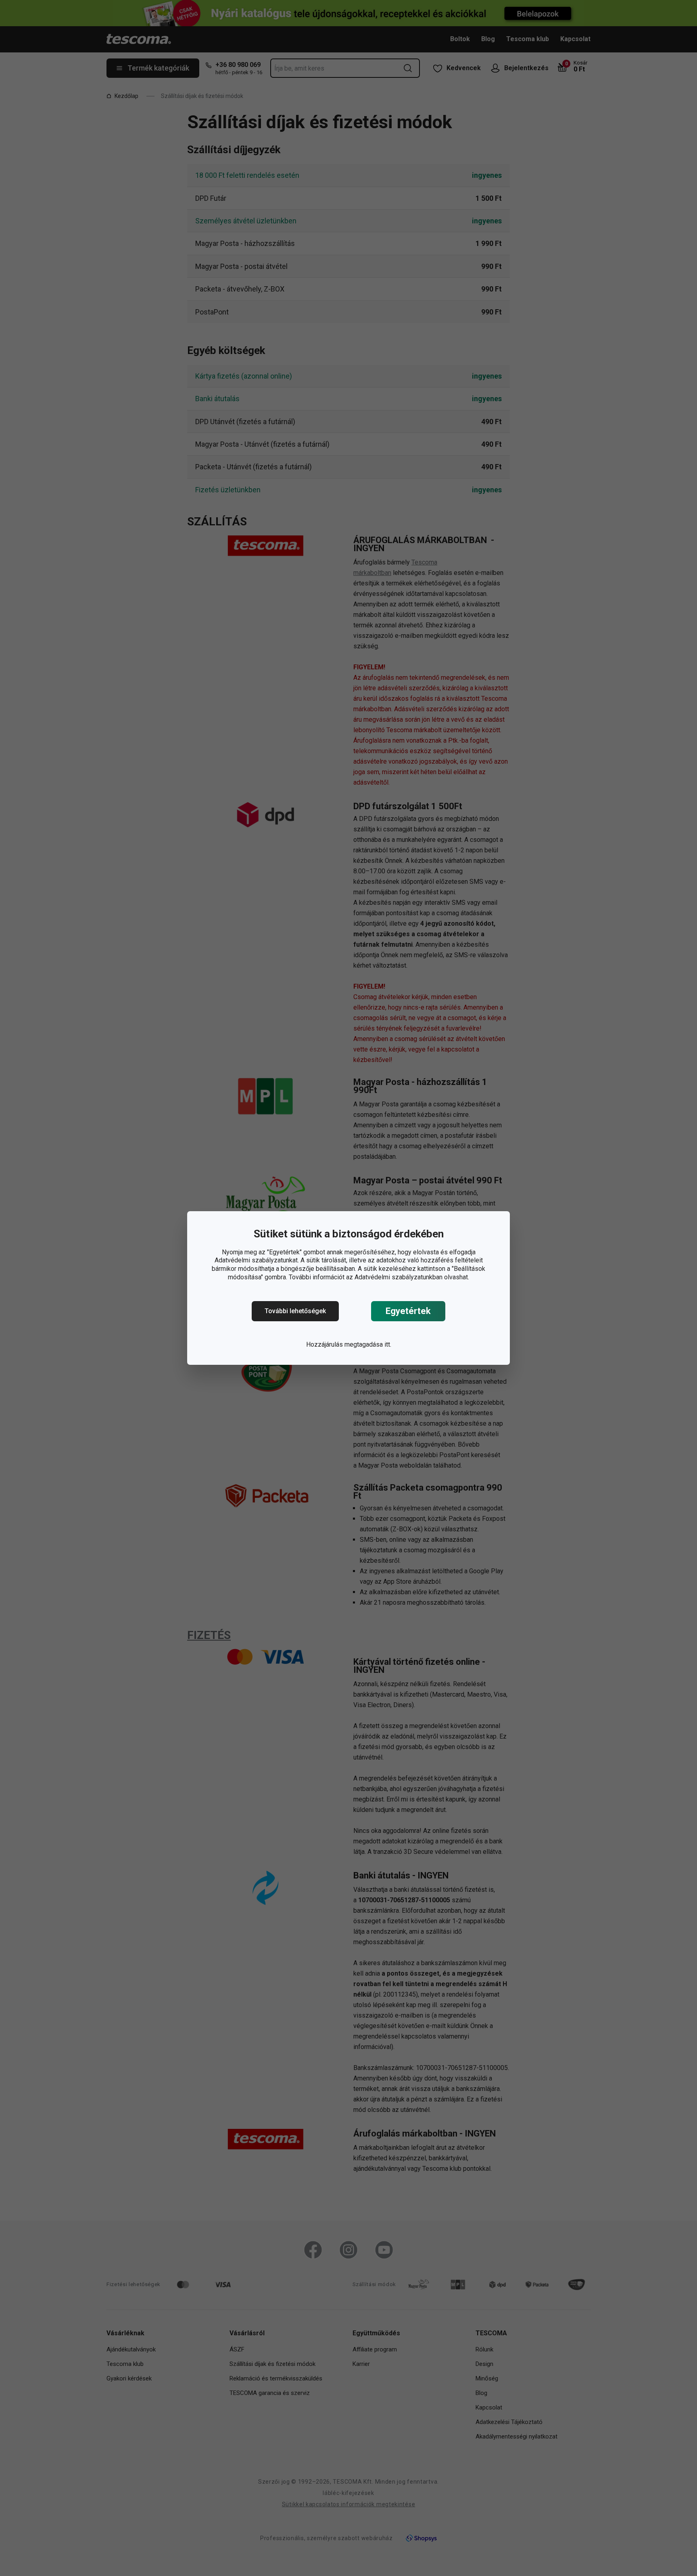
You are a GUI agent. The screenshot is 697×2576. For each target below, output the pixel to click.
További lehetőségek (295, 1311)
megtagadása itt (367, 1344)
